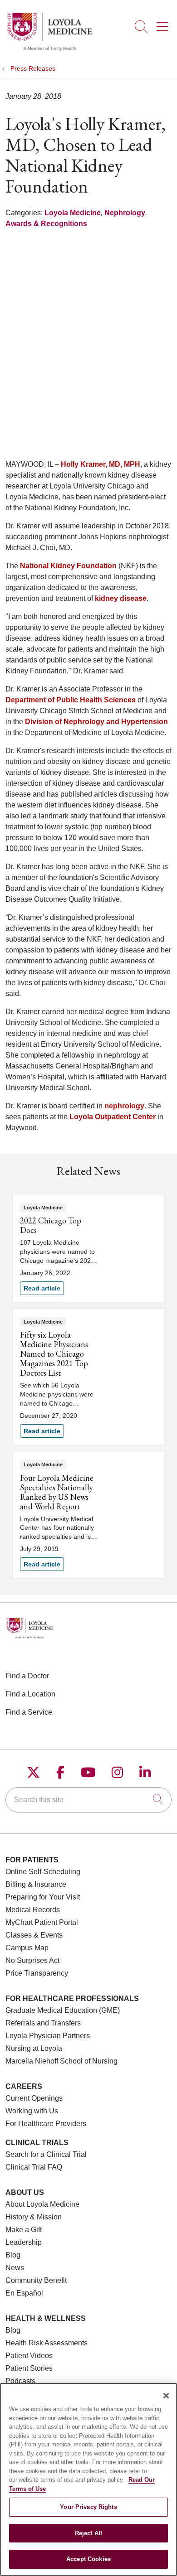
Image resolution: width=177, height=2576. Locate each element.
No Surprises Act (32, 1960)
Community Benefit (36, 2280)
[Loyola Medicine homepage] (49, 50)
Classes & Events (34, 1935)
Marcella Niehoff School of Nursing (61, 2061)
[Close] (166, 2396)
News (15, 2268)
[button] (164, 24)
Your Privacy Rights (88, 2507)
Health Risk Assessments (47, 2343)
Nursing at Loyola (34, 2048)
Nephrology (125, 213)
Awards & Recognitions (46, 224)
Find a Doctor (27, 1676)
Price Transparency (37, 1973)
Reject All (88, 2533)
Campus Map (27, 1948)
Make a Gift (24, 2230)
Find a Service (29, 1712)
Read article (88, 1248)
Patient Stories (29, 2368)
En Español (24, 2293)
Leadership (24, 2242)
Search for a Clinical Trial (46, 2154)
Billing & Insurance (36, 1884)
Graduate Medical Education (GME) (63, 2010)
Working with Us (32, 2111)
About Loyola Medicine (42, 2204)
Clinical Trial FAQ (34, 2167)
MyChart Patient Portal (42, 1922)
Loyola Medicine (73, 213)
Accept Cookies (88, 2559)
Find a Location (30, 1694)
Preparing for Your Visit (43, 1897)
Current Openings (34, 2098)
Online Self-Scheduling (43, 1872)
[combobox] (88, 1800)
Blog (13, 2255)
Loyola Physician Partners (48, 2036)
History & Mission (34, 2217)
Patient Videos (29, 2356)
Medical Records (33, 1910)
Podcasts (20, 2381)
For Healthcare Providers (46, 2124)
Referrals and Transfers (43, 2023)
